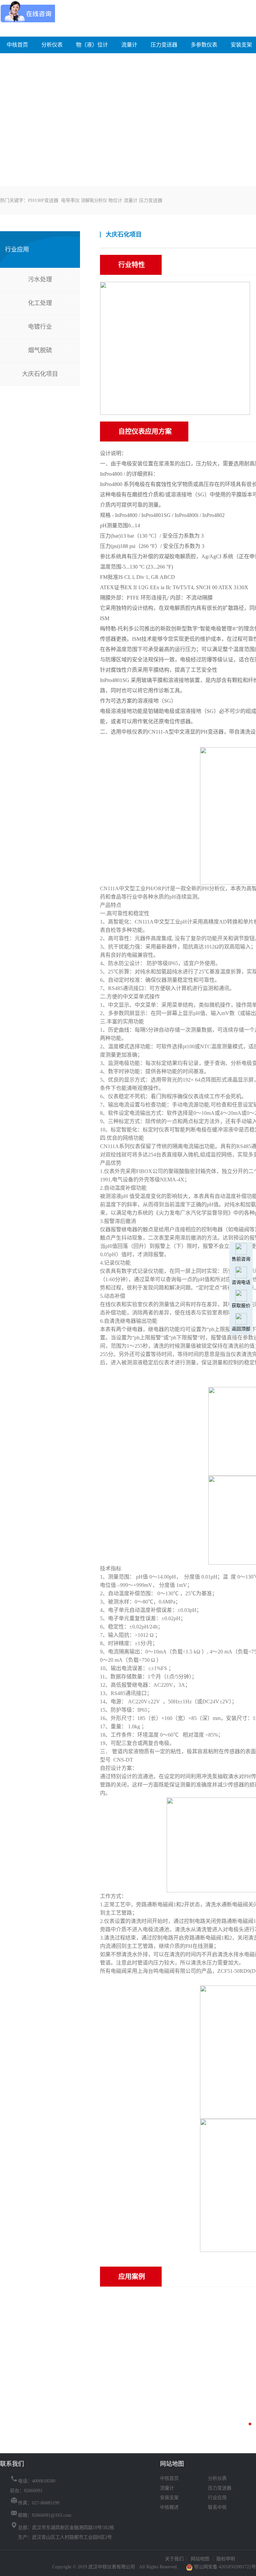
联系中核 (217, 2507)
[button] (250, 2424)
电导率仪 (70, 200)
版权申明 (226, 2559)
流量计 (129, 45)
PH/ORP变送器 (43, 200)
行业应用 (217, 2498)
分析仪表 (52, 45)
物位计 (115, 200)
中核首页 (17, 45)
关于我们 (174, 2559)
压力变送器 (164, 45)
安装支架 (241, 45)
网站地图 (201, 2559)
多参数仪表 (204, 45)
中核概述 (169, 2507)
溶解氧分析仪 (94, 200)
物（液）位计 (92, 45)
